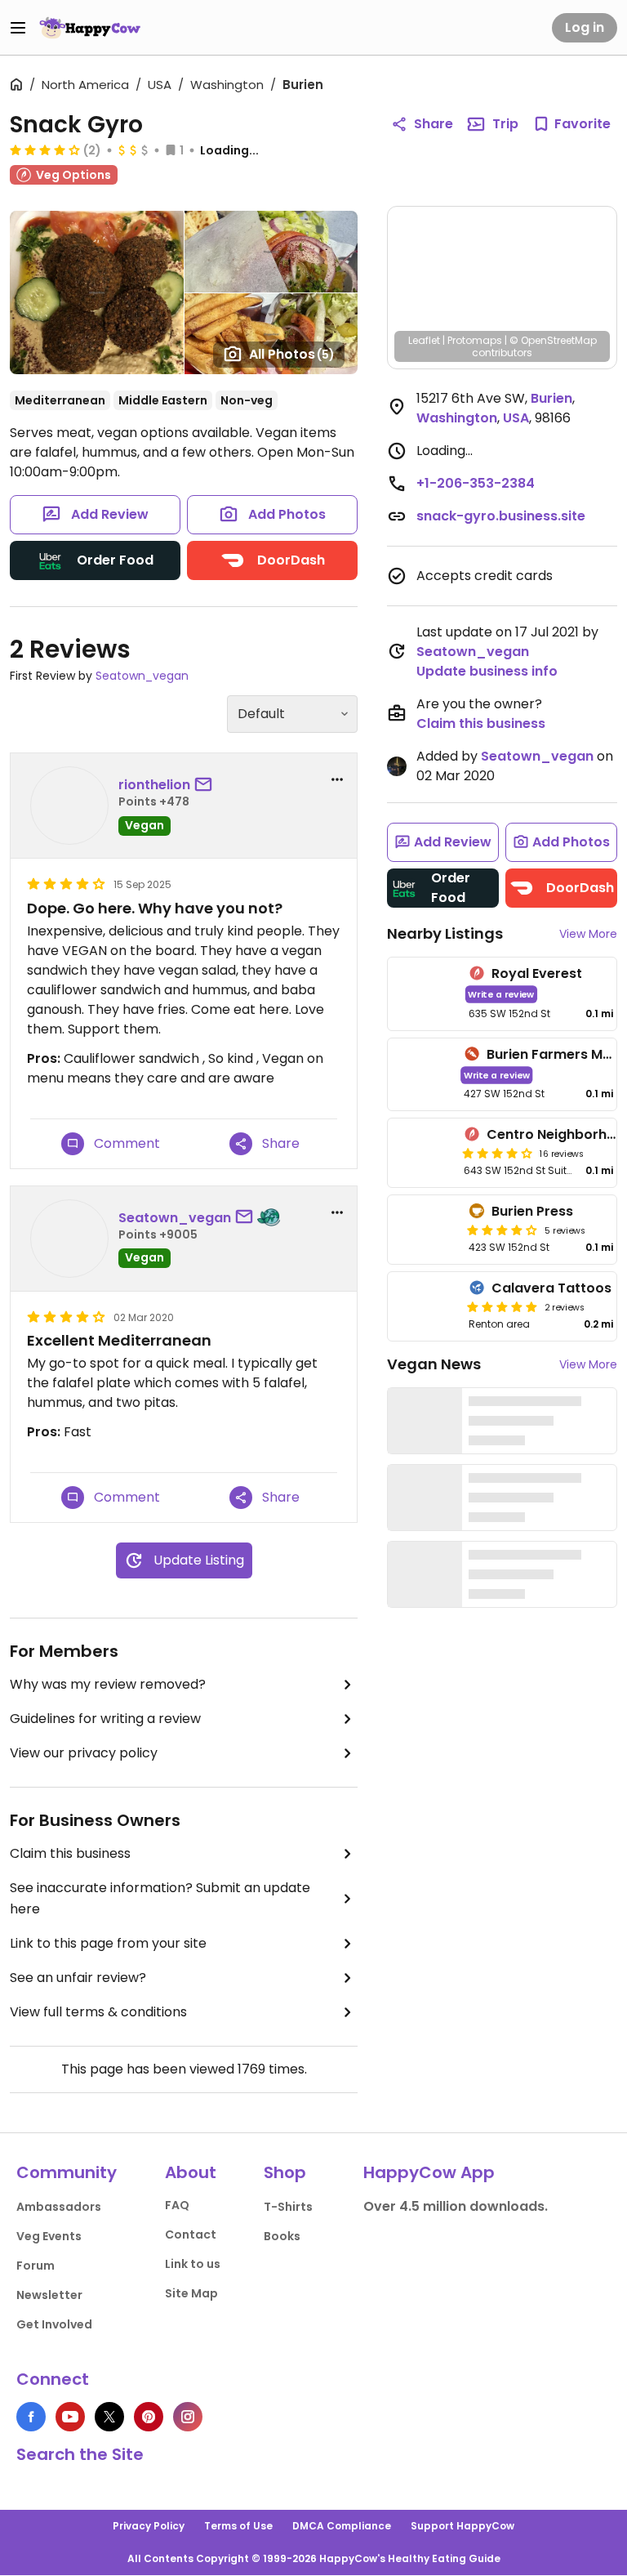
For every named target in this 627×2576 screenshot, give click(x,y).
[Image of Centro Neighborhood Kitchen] (422, 1153)
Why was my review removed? (108, 1684)
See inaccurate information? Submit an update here (160, 1898)
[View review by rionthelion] (69, 806)
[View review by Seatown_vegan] (69, 1239)
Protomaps (475, 340)
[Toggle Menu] (18, 28)
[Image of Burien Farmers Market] (422, 1075)
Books (282, 2236)
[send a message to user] (207, 785)
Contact (191, 2234)
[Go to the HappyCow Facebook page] (31, 2417)
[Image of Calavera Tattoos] (425, 1306)
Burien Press (532, 1211)
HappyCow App (429, 2172)
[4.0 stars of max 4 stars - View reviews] (45, 150)
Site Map (191, 2293)
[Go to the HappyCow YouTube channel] (70, 2417)
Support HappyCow (462, 2526)
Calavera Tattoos (551, 1288)
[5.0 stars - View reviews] (502, 1306)
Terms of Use (238, 2526)
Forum (36, 2266)
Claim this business (70, 1853)
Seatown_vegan (142, 676)
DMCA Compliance (342, 2526)
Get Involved (54, 2324)
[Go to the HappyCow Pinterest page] (149, 2417)
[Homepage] (90, 28)
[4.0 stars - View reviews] (502, 1230)
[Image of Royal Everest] (425, 994)
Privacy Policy (149, 2526)
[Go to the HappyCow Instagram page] (188, 2417)
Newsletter (49, 2295)
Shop (285, 2172)
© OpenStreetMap (553, 340)
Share (434, 124)
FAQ (177, 2205)
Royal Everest (537, 973)
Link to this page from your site (108, 1943)
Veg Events (49, 2236)
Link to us (193, 2264)
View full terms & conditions (98, 2012)
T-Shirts (288, 2207)
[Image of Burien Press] (425, 1230)
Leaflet (424, 340)
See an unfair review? (78, 1978)
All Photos (292, 354)
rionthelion (154, 785)
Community (67, 2172)
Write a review (501, 994)
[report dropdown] (337, 779)
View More (588, 934)
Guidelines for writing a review (105, 1719)
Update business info (487, 671)
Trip (505, 124)
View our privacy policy (84, 1753)
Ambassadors (59, 2207)
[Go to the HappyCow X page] (109, 2417)
